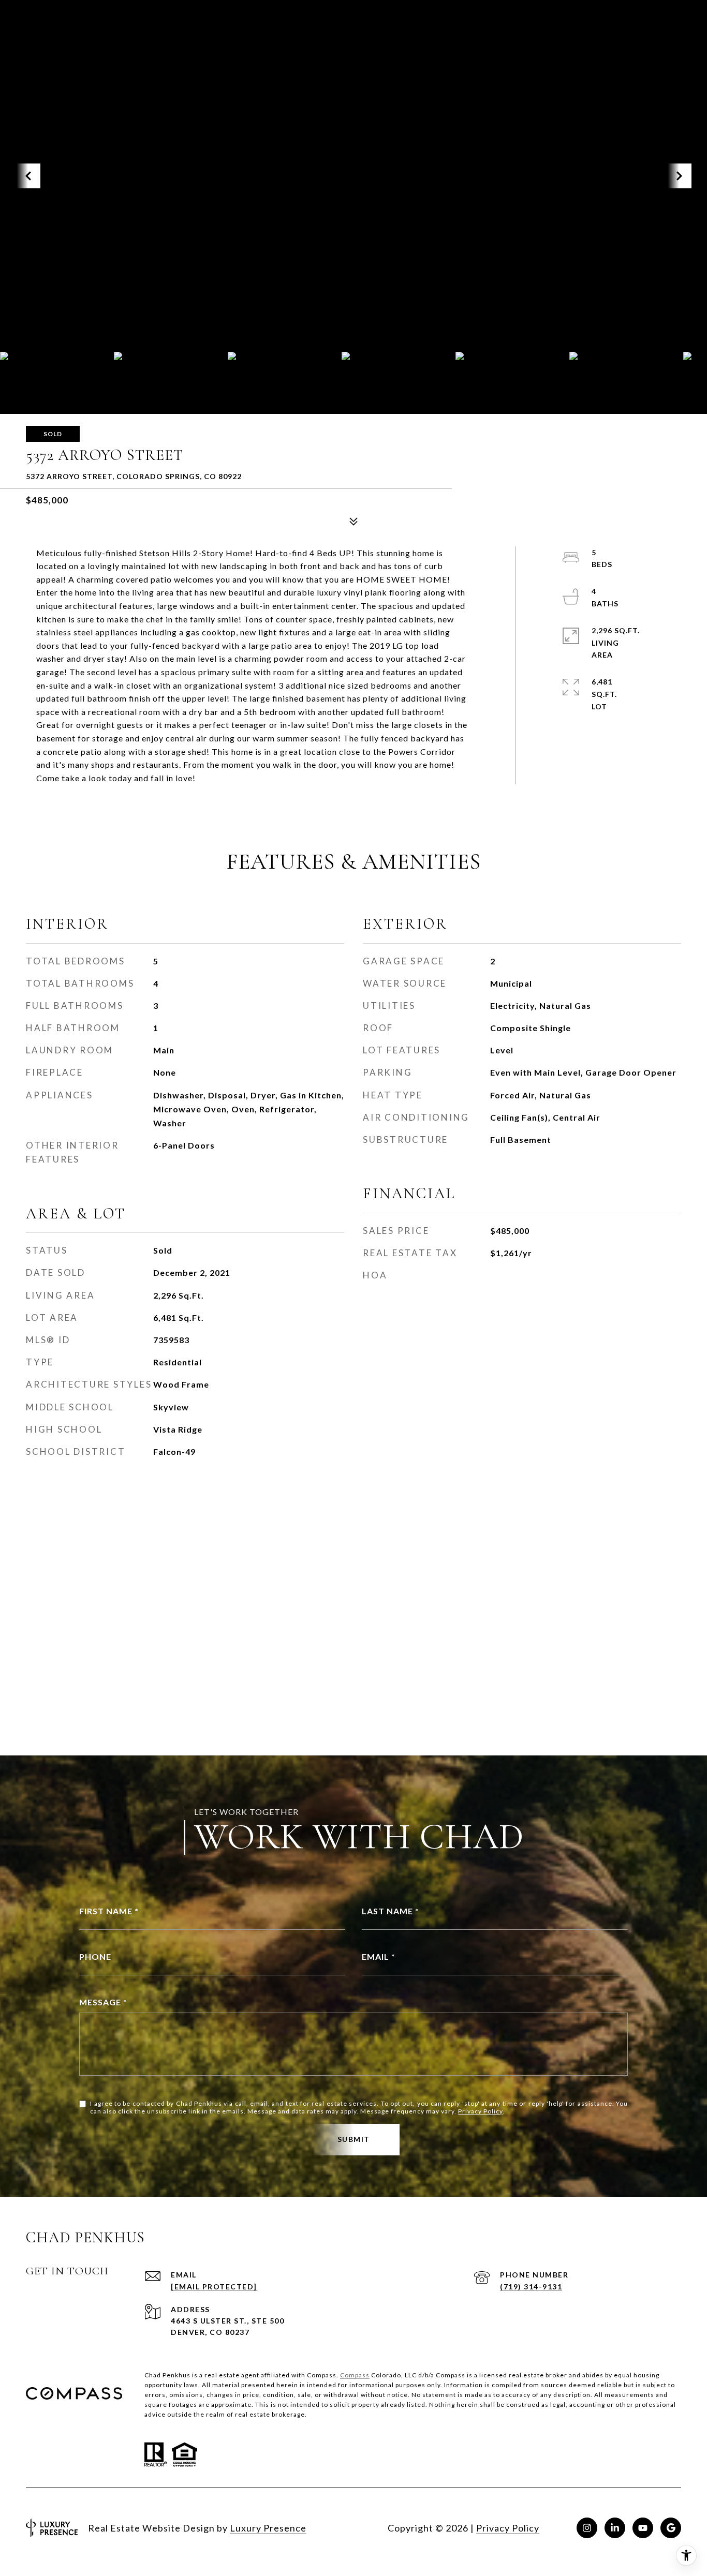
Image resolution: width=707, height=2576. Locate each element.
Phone (95, 1956)
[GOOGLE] (671, 2528)
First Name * (109, 1911)
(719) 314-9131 (531, 2287)
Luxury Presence (268, 2528)
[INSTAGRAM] (587, 2528)
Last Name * (391, 1911)
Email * (379, 1956)
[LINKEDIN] (615, 2528)
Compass (355, 2375)
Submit (354, 2139)
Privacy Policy (480, 2111)
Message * (103, 2002)
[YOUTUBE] (643, 2528)
